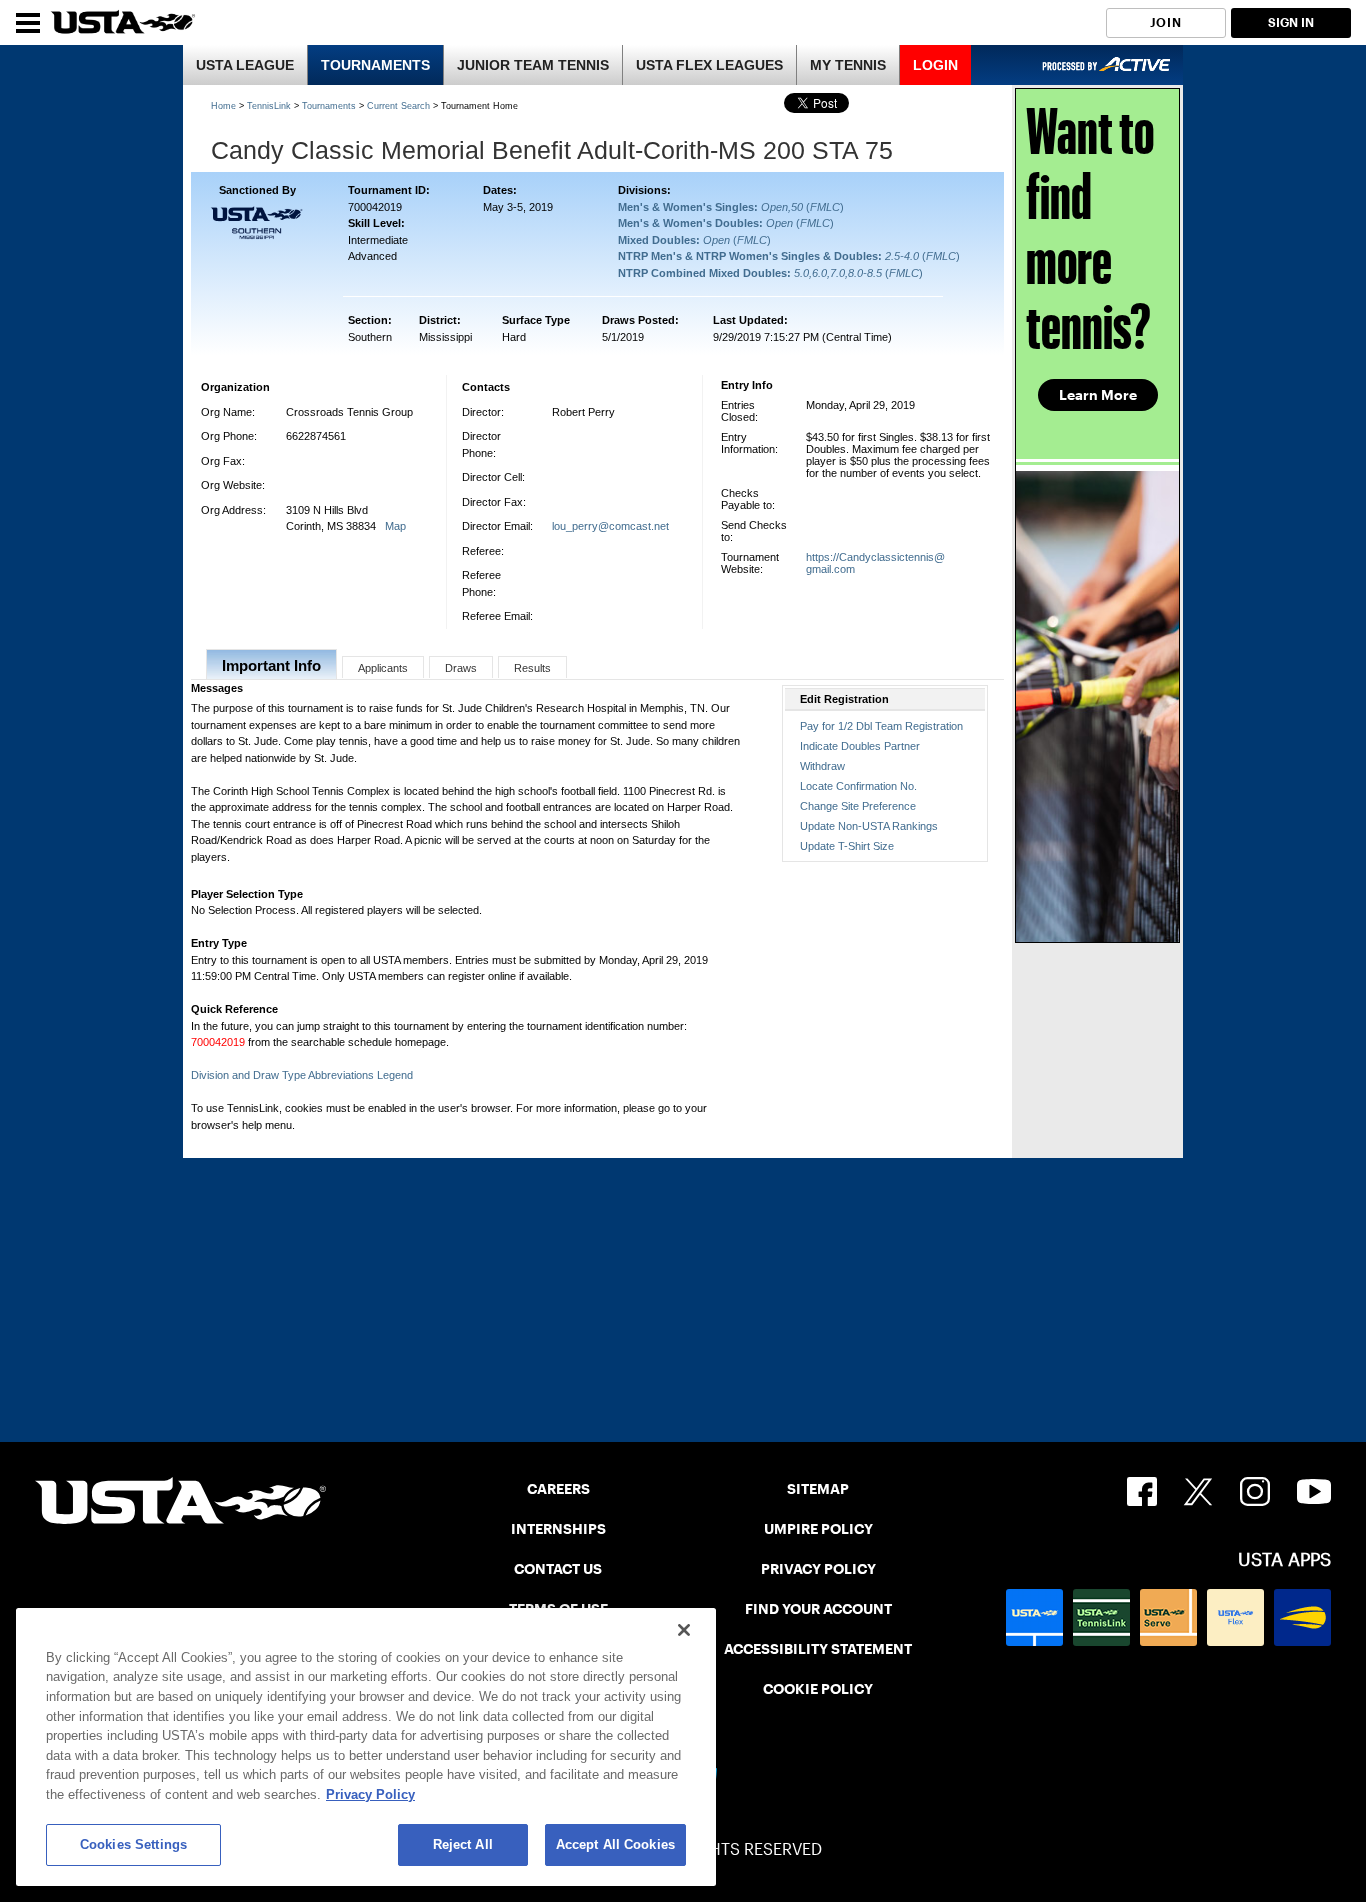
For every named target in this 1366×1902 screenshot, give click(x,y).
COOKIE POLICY (818, 1689)
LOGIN (935, 65)
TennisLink (269, 106)
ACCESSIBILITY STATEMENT (818, 1649)
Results (532, 668)
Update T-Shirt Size (847, 846)
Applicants (383, 668)
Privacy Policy (370, 1794)
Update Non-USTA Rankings (869, 826)
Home (223, 106)
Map (395, 526)
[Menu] (28, 23)
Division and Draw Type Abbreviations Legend (302, 1075)
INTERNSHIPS (558, 1529)
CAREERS (558, 1489)
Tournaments (329, 106)
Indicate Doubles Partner (860, 746)
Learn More (1098, 395)
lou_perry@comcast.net (610, 526)
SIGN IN (1291, 22)
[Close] (684, 1630)
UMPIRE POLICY (818, 1529)
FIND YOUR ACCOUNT (818, 1609)
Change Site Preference (858, 806)
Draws (461, 668)
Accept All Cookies (615, 1844)
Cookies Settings (133, 1844)
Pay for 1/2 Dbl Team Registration (881, 726)
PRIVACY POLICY (818, 1569)
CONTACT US (558, 1569)
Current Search (398, 106)
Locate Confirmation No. (858, 786)
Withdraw (822, 766)
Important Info (271, 665)
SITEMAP (818, 1489)
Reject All (463, 1844)
